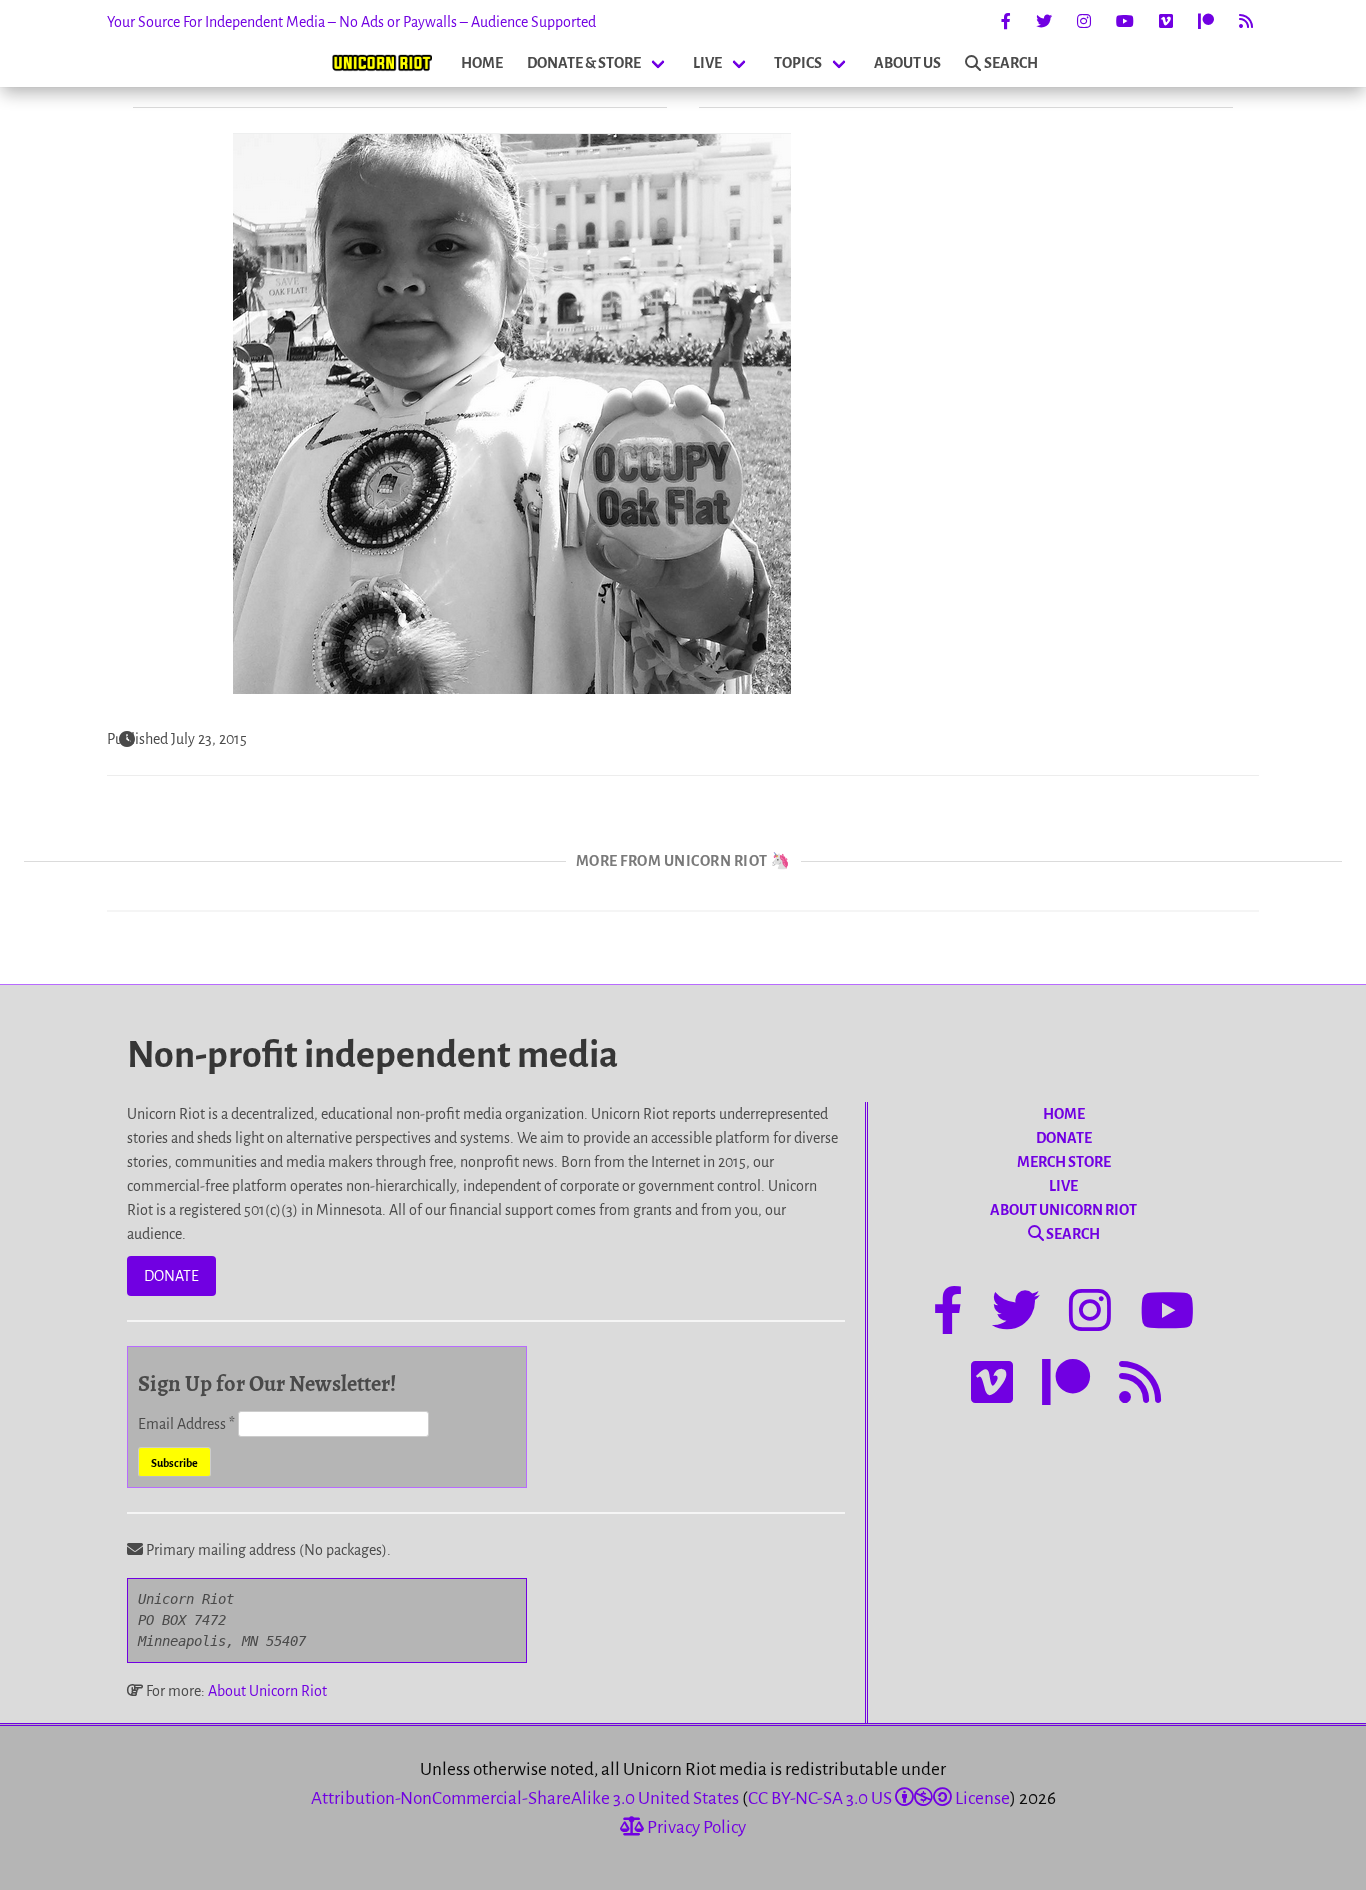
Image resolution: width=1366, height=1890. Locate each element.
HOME (482, 63)
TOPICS (798, 63)
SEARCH (1011, 63)
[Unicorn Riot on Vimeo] (1166, 22)
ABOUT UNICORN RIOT (1063, 1210)
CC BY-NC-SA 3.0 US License (879, 1798)
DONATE (171, 1276)
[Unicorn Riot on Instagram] (1084, 22)
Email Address (186, 1424)
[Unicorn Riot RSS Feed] (1246, 22)
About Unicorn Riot (267, 1691)
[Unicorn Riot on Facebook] (1006, 22)
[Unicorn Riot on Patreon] (1206, 22)
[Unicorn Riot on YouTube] (1125, 22)
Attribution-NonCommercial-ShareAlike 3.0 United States (525, 1798)
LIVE (707, 63)
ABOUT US (907, 63)
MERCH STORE (1064, 1162)
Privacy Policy (695, 1827)
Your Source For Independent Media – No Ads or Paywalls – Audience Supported (351, 22)
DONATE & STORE (584, 63)
